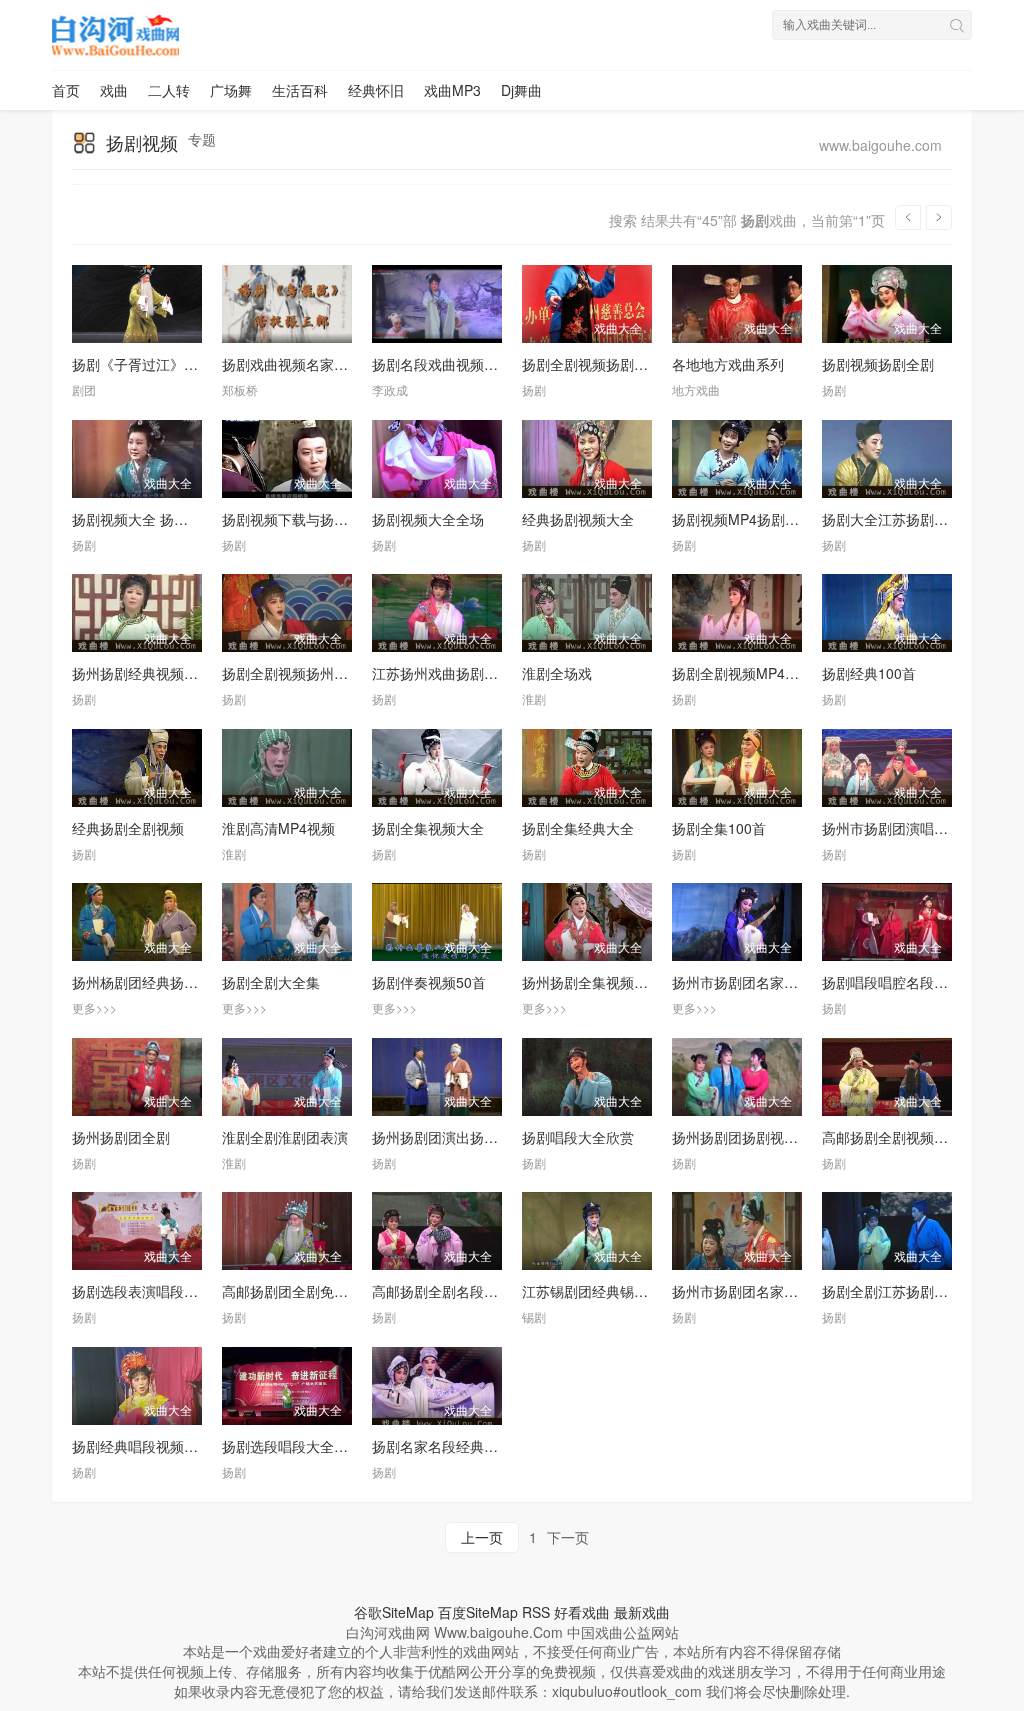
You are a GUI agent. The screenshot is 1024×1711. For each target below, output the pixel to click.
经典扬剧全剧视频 (128, 828)
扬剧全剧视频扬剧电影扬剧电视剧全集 (641, 364)
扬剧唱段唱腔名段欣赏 (892, 982)
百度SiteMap (478, 1612)
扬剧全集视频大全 (428, 828)
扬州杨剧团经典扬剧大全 (149, 982)
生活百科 (300, 90)
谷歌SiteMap (394, 1612)
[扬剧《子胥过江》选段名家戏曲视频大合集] (137, 304)
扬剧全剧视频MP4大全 (742, 673)
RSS (536, 1612)
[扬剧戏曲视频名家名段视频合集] (287, 304)
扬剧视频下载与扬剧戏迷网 (306, 519)
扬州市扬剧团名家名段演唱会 (763, 1291)
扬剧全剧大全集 (271, 982)
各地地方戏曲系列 (728, 364)
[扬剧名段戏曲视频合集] (437, 304)
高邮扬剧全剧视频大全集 (899, 1137)
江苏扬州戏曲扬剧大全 (442, 673)
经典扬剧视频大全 (578, 519)
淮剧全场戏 (557, 673)
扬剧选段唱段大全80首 (293, 1446)
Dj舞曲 (521, 90)
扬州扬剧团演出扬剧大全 (449, 1137)
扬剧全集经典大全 (578, 828)
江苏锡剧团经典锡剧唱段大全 (613, 1291)
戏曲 (114, 90)
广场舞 (231, 90)
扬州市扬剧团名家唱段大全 (756, 982)
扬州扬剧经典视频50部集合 (157, 673)
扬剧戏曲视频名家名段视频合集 (320, 364)
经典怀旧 (376, 90)
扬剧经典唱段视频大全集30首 (164, 1446)
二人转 (169, 90)
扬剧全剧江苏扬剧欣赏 (892, 1291)
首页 (66, 90)
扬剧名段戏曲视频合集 (442, 364)
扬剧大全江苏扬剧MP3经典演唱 (920, 519)
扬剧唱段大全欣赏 (578, 1137)
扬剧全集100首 (719, 828)
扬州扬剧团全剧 (121, 1137)
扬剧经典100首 (869, 673)
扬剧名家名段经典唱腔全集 (456, 1446)
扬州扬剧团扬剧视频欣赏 (749, 1137)
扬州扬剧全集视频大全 (592, 982)
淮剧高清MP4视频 (278, 828)
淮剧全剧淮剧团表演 (285, 1137)
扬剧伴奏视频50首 (429, 982)
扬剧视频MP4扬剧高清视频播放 (770, 519)
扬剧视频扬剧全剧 (878, 364)
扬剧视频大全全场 (428, 519)
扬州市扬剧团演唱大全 (892, 828)
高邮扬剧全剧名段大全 (442, 1291)
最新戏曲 (642, 1612)
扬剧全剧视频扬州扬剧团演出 (313, 673)
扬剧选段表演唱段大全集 (149, 1291)
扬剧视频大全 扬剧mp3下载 (158, 519)
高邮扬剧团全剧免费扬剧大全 (313, 1291)
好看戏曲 (582, 1612)
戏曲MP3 (452, 90)
